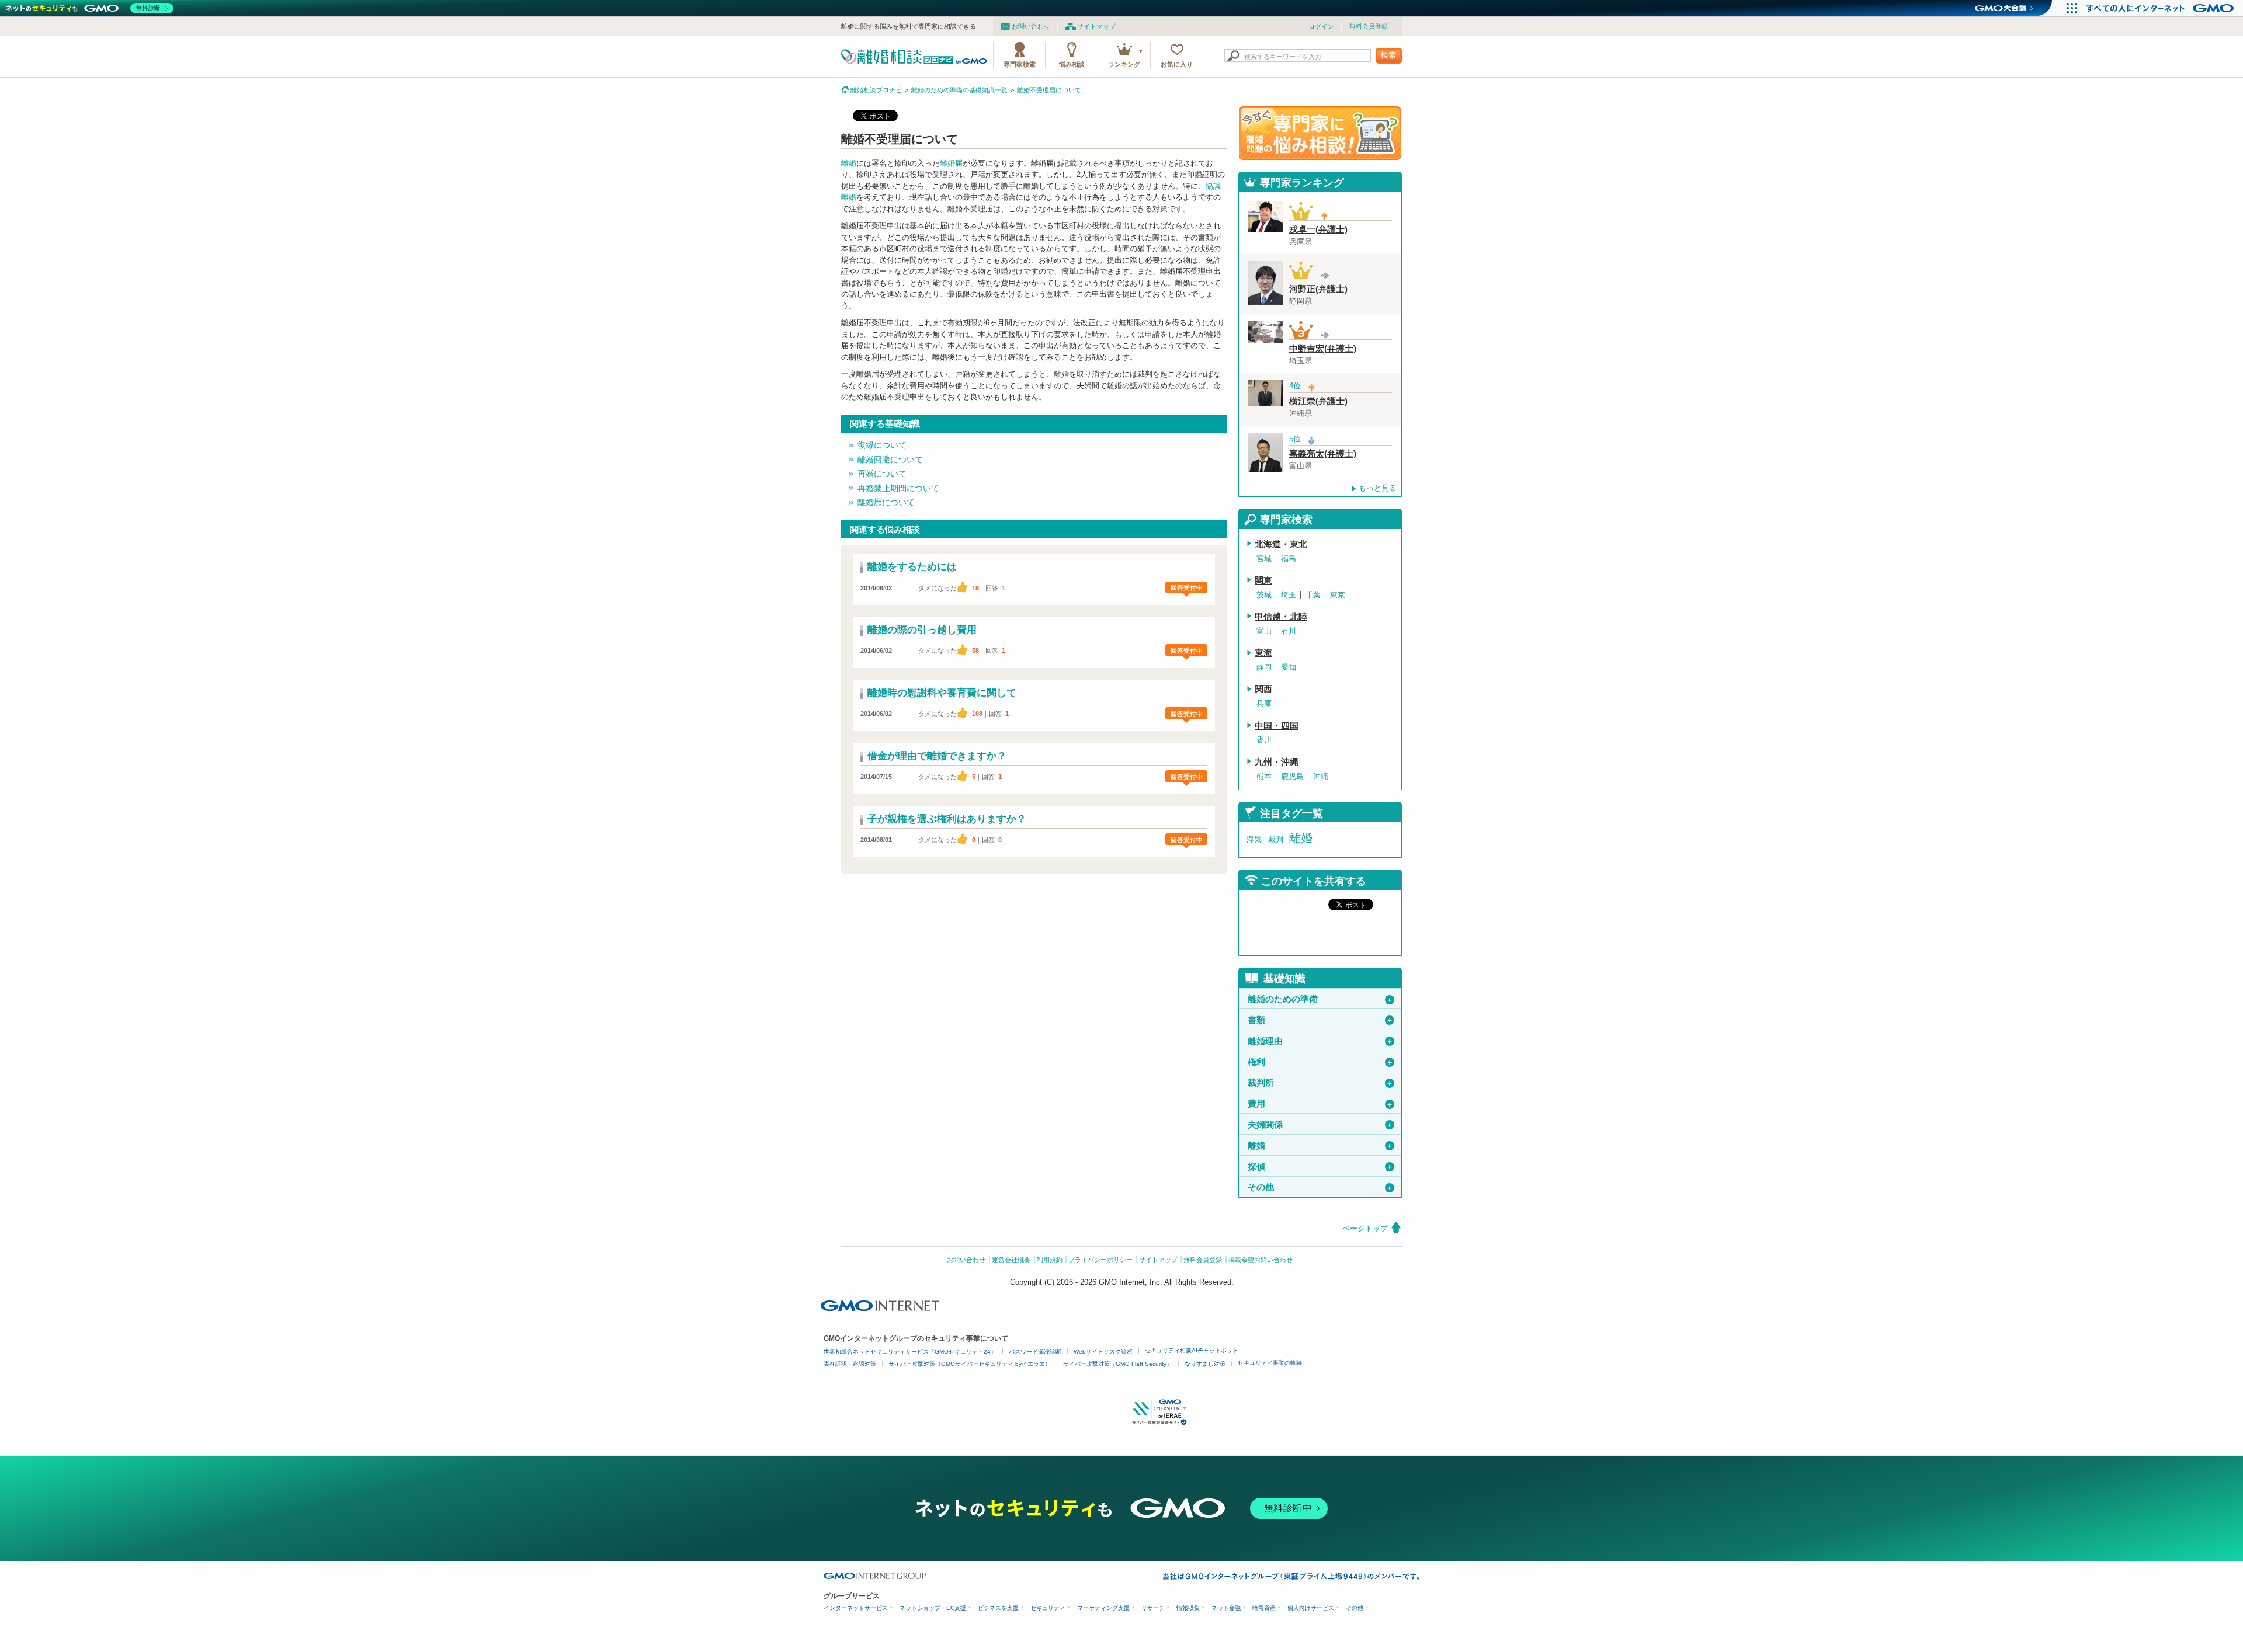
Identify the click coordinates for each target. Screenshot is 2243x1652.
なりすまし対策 (1205, 1364)
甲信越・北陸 (1281, 617)
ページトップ (1365, 1228)
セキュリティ (1048, 1608)
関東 (1263, 580)
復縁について (882, 445)
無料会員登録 (1369, 26)
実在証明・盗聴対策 (850, 1364)
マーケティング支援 (1103, 1608)
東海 (1263, 653)
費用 (1320, 1104)
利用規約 (1050, 1260)
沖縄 (1321, 776)
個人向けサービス (1311, 1608)
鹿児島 (1292, 776)
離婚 (849, 163)
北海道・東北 (1281, 544)
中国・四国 (1277, 726)
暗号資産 (1264, 1608)
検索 (1388, 55)
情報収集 (1188, 1608)
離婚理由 (1320, 1041)
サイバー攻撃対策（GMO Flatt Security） (1118, 1364)
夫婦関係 (1320, 1125)
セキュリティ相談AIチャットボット (1192, 1350)
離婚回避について (890, 460)
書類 (1320, 1020)
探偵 (1320, 1167)
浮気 (1254, 839)
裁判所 (1320, 1083)
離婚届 (951, 163)
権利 (1320, 1062)
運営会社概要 (1011, 1260)
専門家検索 (1020, 64)
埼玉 (1289, 595)
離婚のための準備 (1320, 999)
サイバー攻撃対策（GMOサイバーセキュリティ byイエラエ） (970, 1364)
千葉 (1313, 595)
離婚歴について (886, 502)
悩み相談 (1072, 64)
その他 (1320, 1187)
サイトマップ (1096, 26)
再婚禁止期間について (898, 488)
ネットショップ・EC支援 (933, 1608)
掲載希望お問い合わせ (1261, 1260)
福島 (1289, 559)
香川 (1264, 740)
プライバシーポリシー (1100, 1260)
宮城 (1264, 559)
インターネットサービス (856, 1608)
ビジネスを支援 (998, 1608)
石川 (1289, 631)
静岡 (1264, 667)
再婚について (882, 474)
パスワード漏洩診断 (1035, 1352)
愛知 (1289, 667)
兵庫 (1264, 703)
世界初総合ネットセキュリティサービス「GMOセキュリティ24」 (910, 1352)
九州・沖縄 (1277, 762)
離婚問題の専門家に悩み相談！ (1320, 133)
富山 (1264, 631)
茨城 (1264, 595)
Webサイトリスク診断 (1103, 1352)
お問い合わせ (1031, 26)
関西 (1263, 689)
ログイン (1321, 26)
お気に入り (1177, 64)
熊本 (1264, 776)
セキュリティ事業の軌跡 (1270, 1363)
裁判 (1276, 839)
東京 (1338, 595)
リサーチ (1153, 1608)
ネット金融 (1226, 1608)
